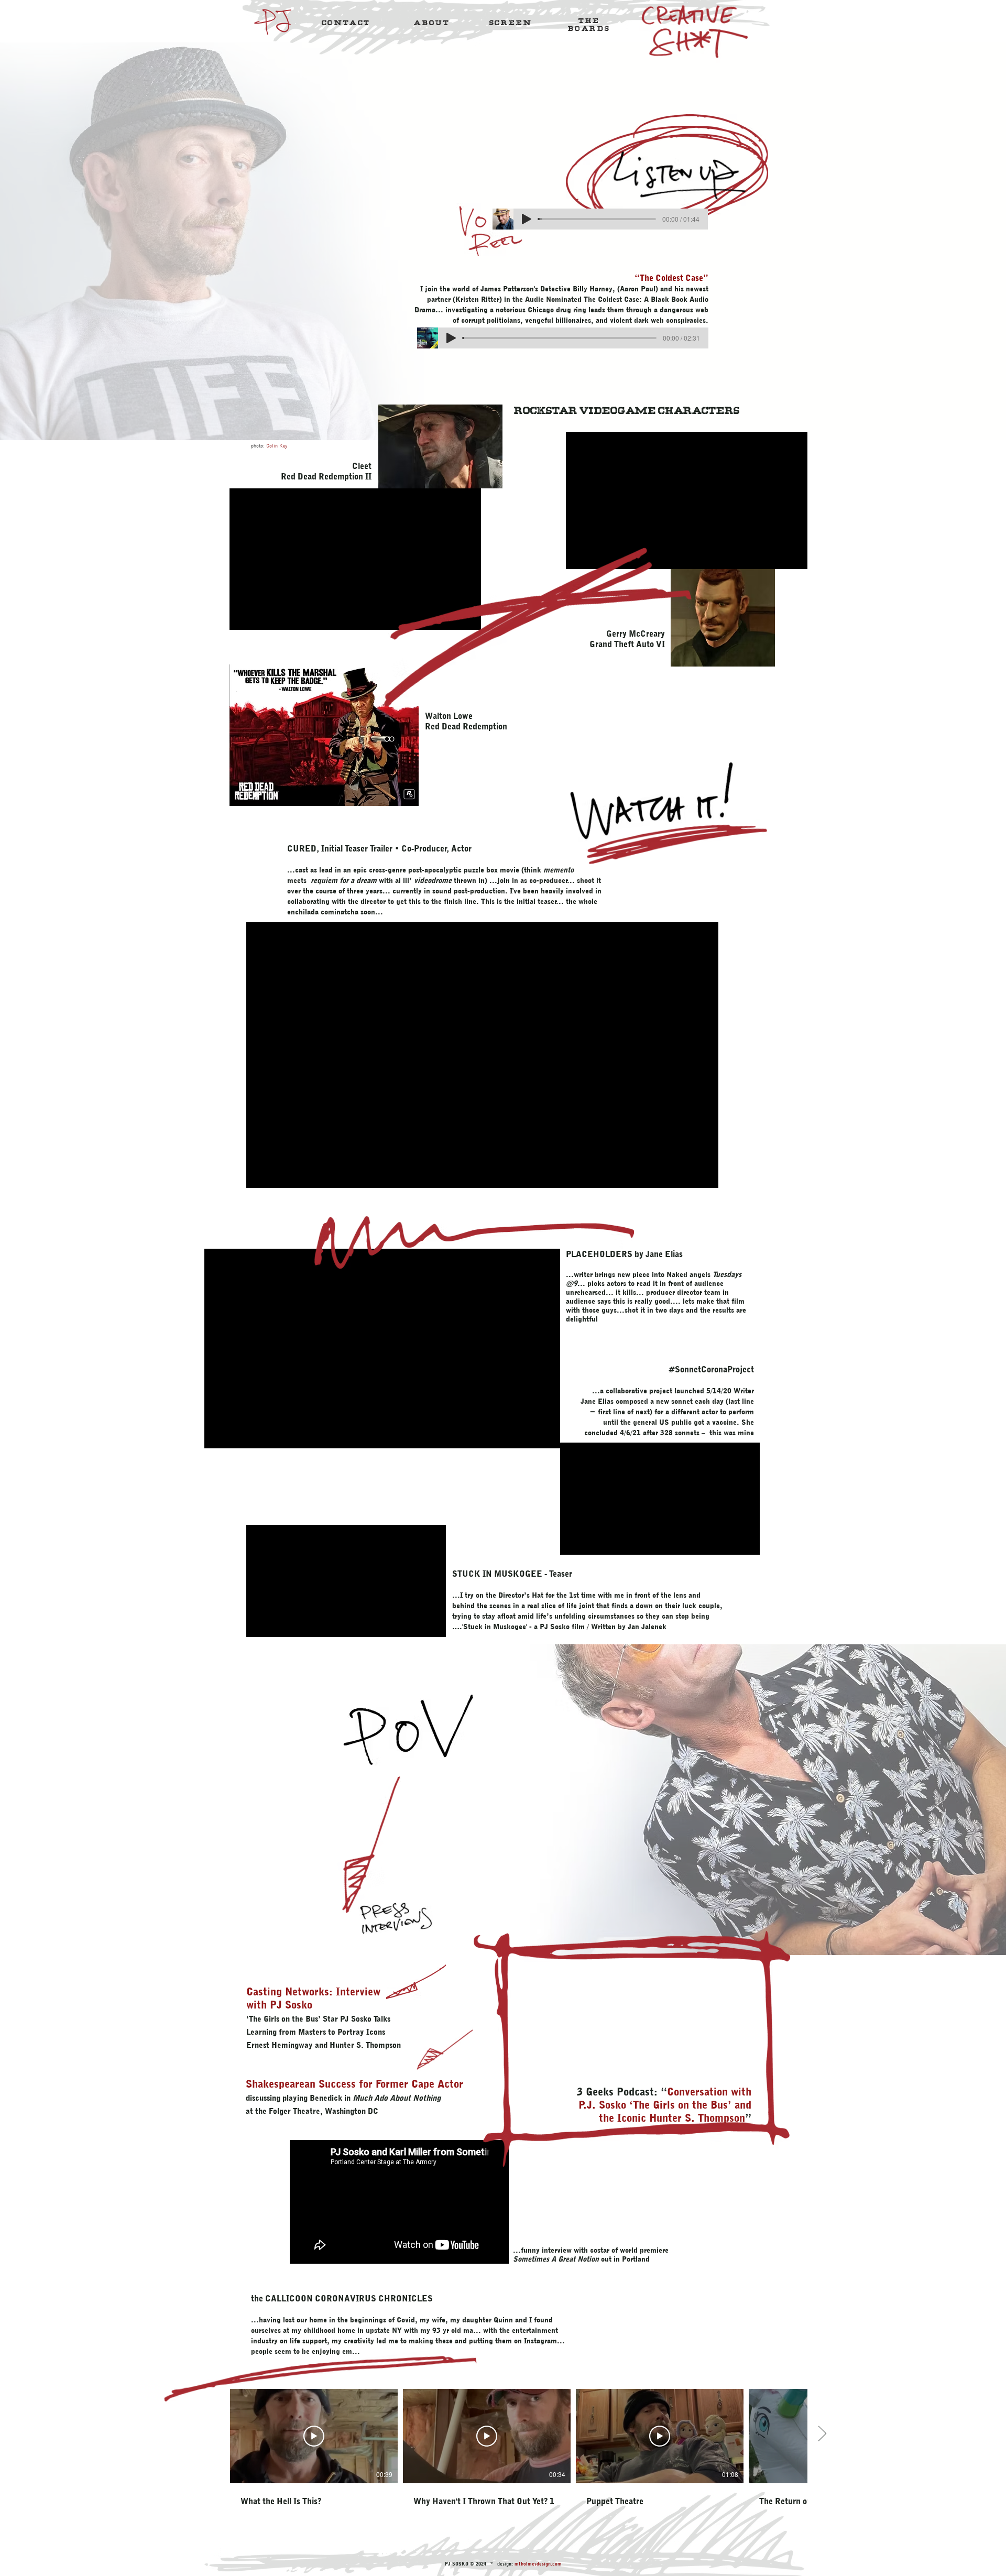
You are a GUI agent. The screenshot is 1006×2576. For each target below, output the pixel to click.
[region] (346, 24)
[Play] (527, 219)
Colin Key (277, 445)
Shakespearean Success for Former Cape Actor (354, 2084)
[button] (346, 22)
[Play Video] (314, 2436)
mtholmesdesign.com (538, 2564)
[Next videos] (822, 2434)
